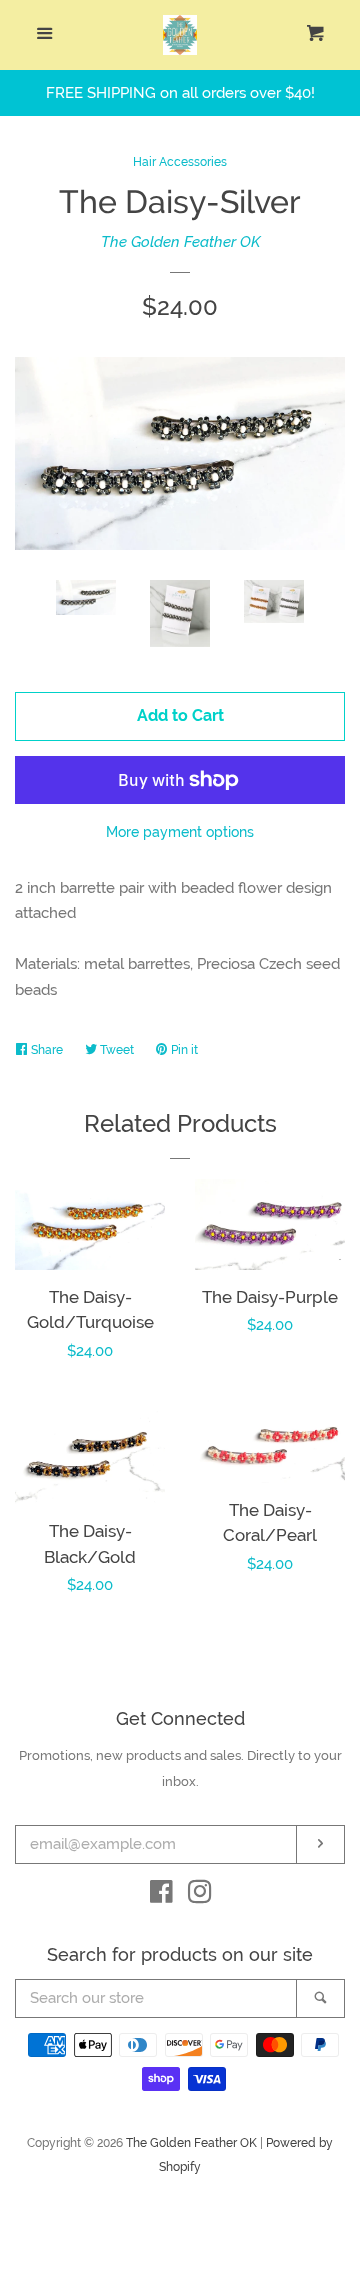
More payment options (180, 832)
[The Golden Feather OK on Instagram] (200, 1896)
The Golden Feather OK (180, 242)
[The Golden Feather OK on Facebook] (161, 1896)
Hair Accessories (180, 162)
